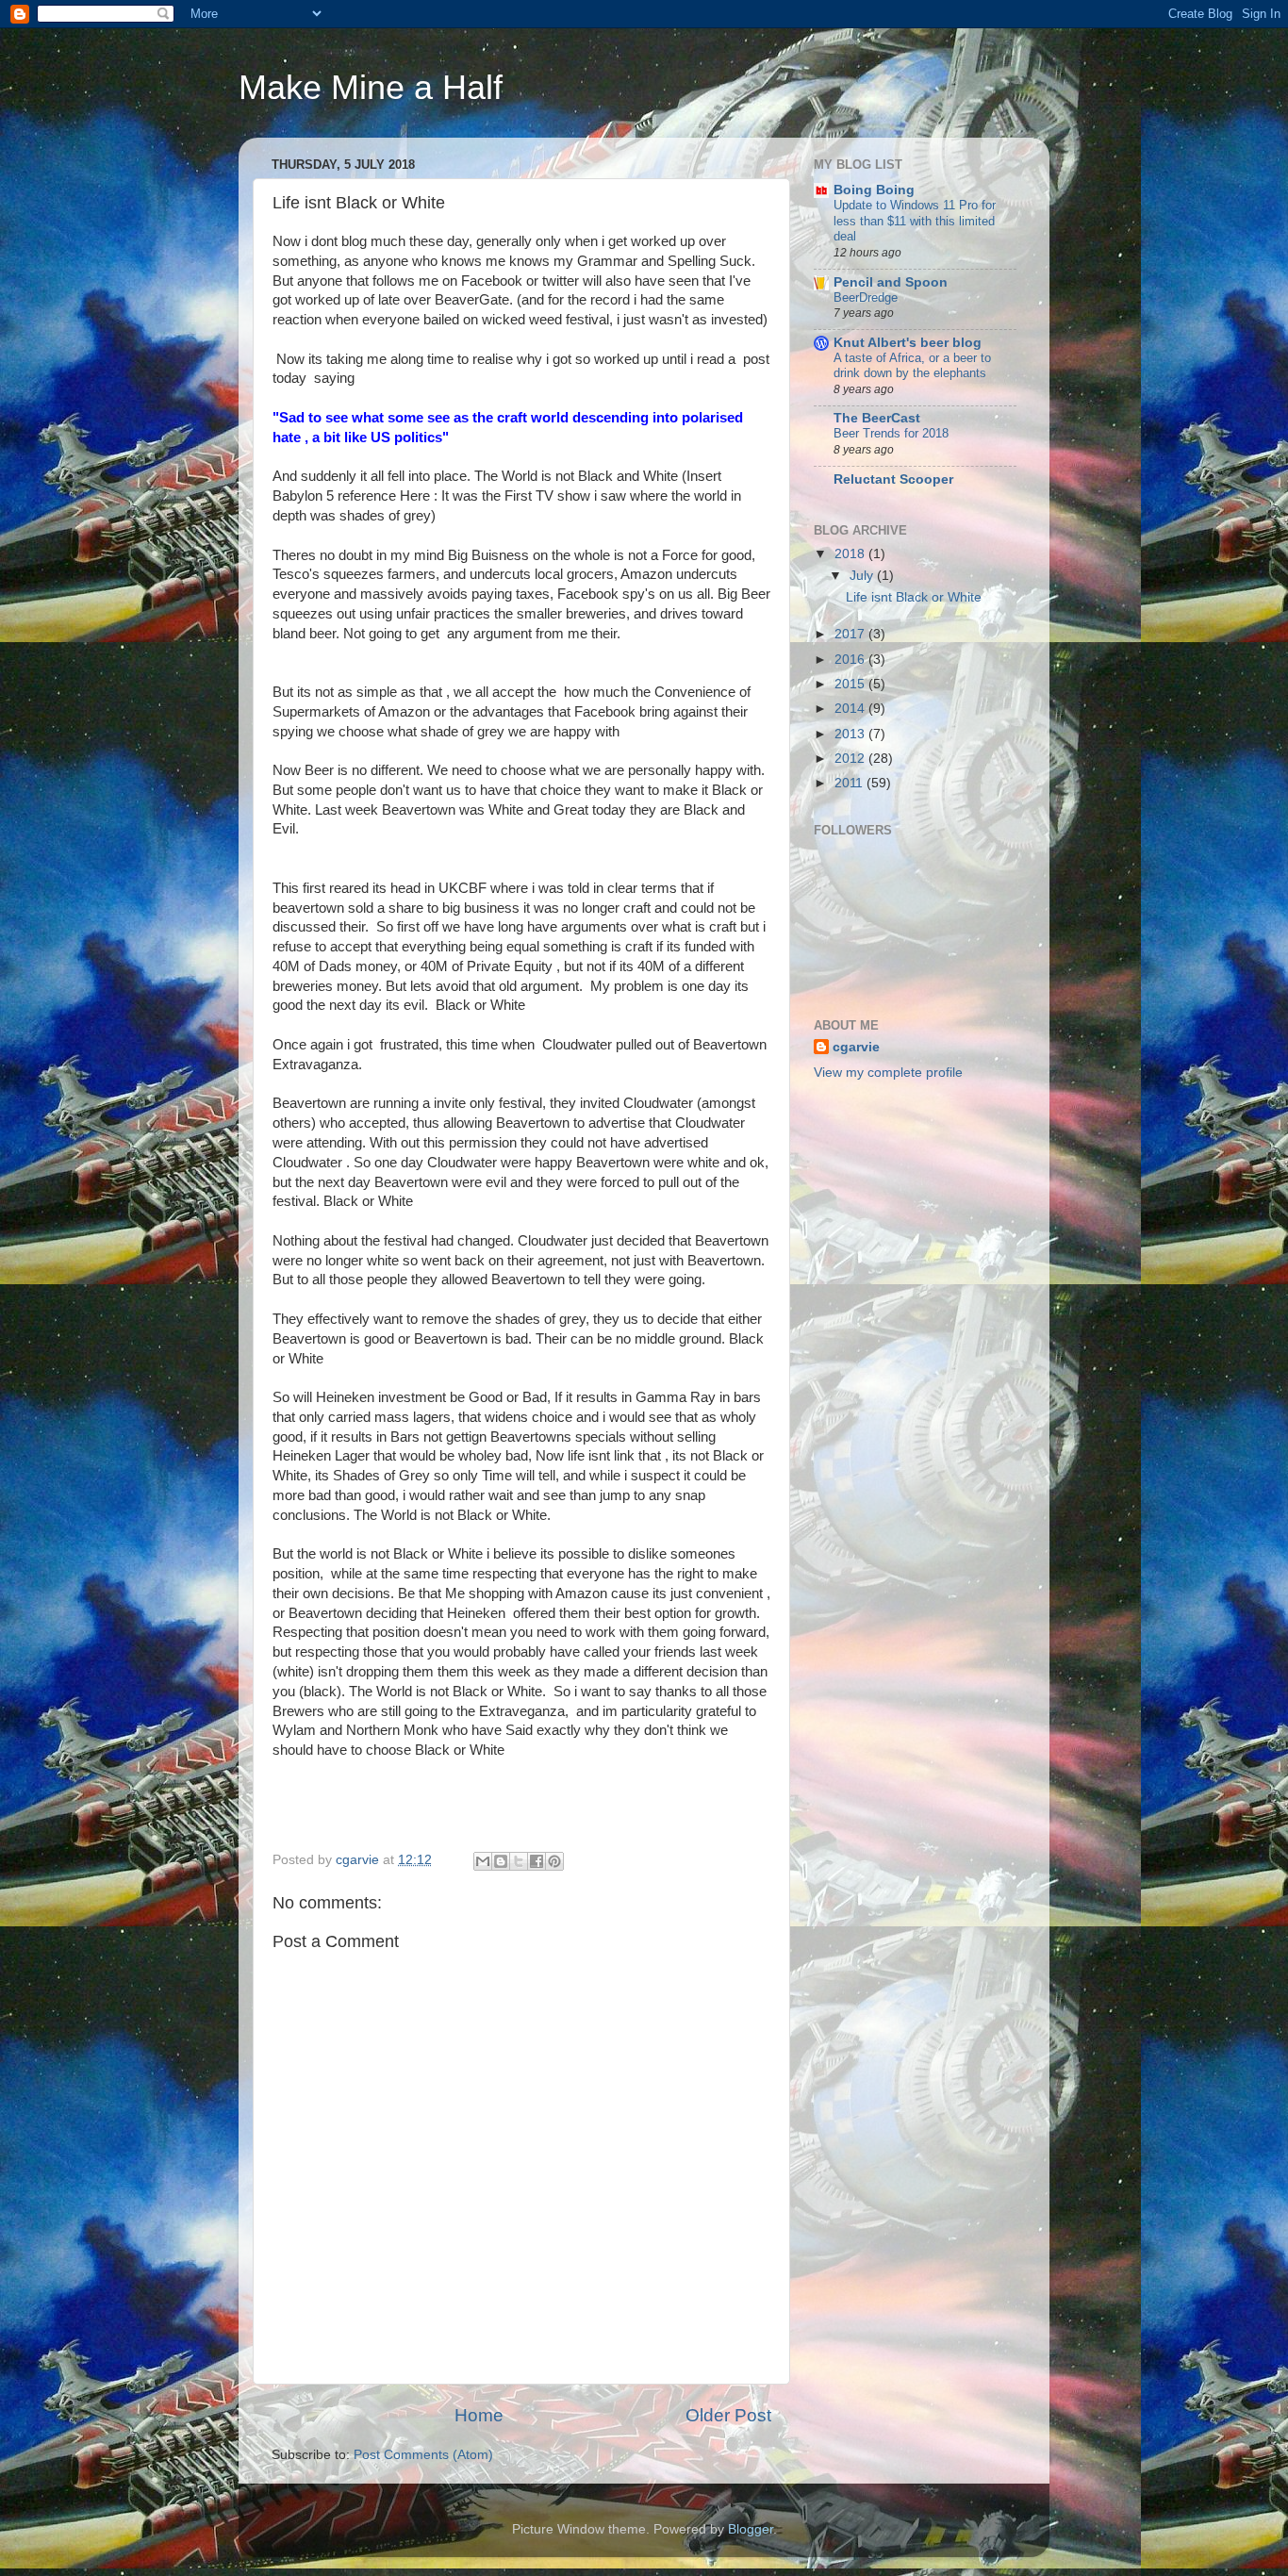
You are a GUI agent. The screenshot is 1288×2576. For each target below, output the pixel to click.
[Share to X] (519, 1861)
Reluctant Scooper (893, 479)
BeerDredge (866, 297)
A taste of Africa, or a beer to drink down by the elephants (912, 366)
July (863, 576)
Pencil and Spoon (891, 282)
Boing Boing (874, 190)
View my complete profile (888, 1073)
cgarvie (856, 1047)
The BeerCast (877, 418)
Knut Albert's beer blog (908, 343)
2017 (851, 634)
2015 (851, 684)
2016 (851, 660)
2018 (851, 554)
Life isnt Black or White (914, 597)
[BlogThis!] (501, 1861)
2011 (850, 783)
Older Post (728, 2415)
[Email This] (483, 1861)
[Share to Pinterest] (554, 1861)
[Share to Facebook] (537, 1861)
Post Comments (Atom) (423, 2455)
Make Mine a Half (371, 87)
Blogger (751, 2529)
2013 (851, 734)
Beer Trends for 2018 (891, 433)
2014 (851, 709)
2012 (851, 759)
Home (479, 2415)
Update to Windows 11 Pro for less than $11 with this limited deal (915, 221)
